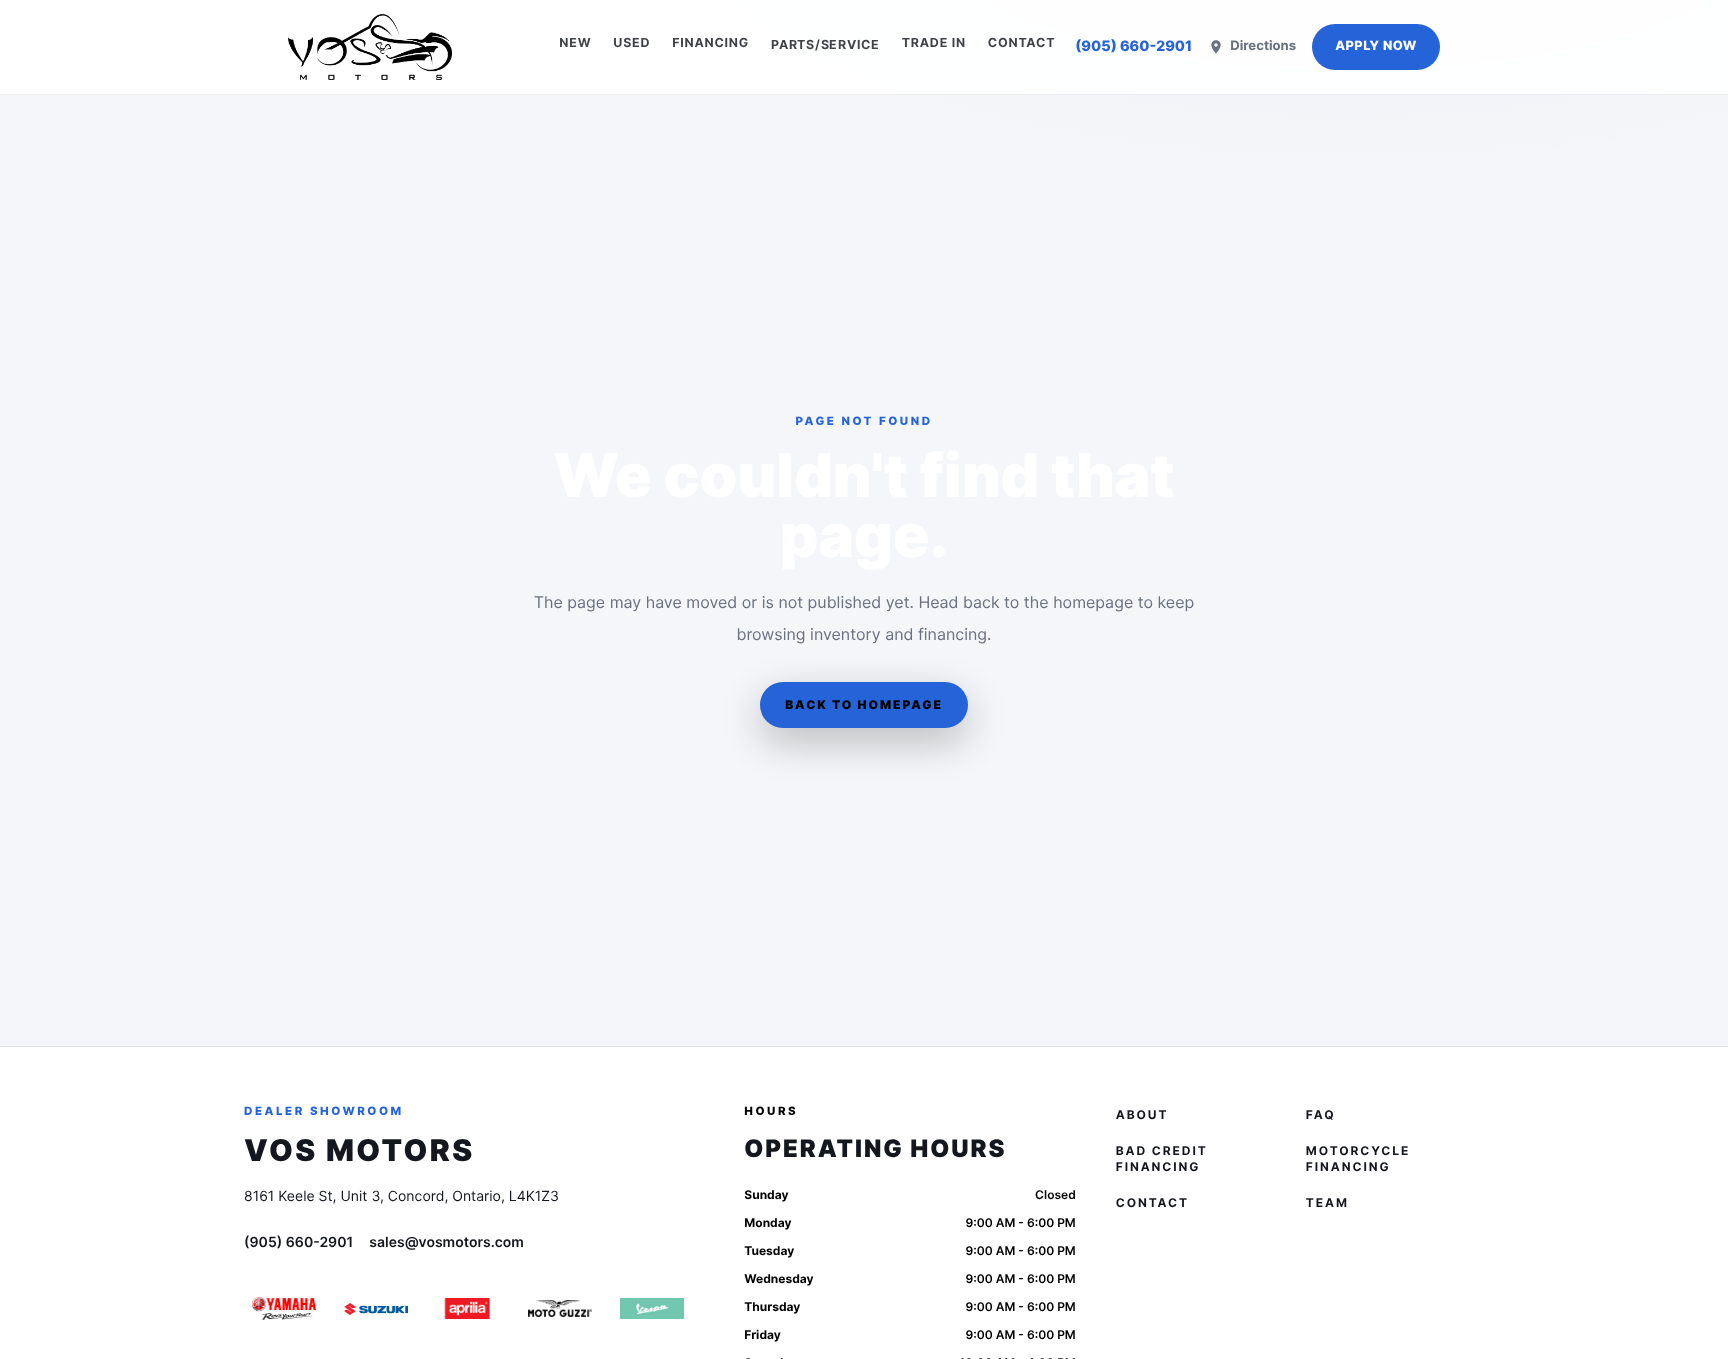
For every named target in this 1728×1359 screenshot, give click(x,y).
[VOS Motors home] (370, 47)
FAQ (1321, 1114)
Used (631, 43)
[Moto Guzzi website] (560, 1309)
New (575, 43)
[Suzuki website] (376, 1309)
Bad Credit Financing (1162, 1158)
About (1142, 1114)
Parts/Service (825, 44)
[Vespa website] (652, 1309)
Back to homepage (864, 704)
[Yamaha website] (284, 1309)
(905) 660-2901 (1133, 46)
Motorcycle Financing (1358, 1158)
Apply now (1376, 46)
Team (1327, 1202)
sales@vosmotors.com (446, 1242)
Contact (1021, 43)
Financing (710, 43)
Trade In (934, 43)
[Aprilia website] (468, 1309)
